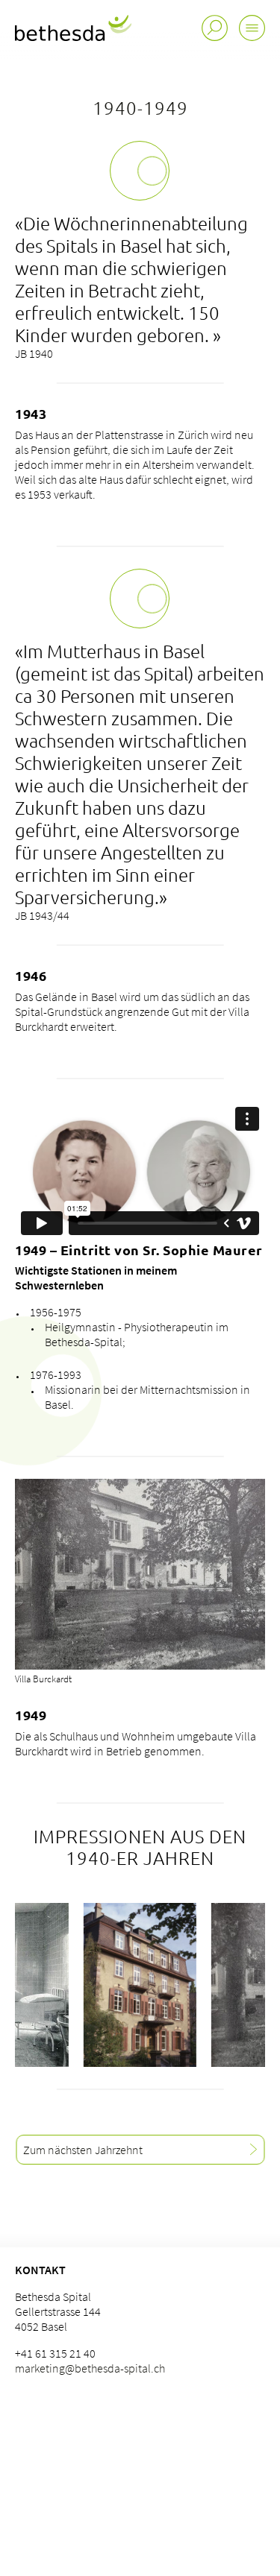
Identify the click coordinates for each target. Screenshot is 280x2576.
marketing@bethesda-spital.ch (90, 2368)
